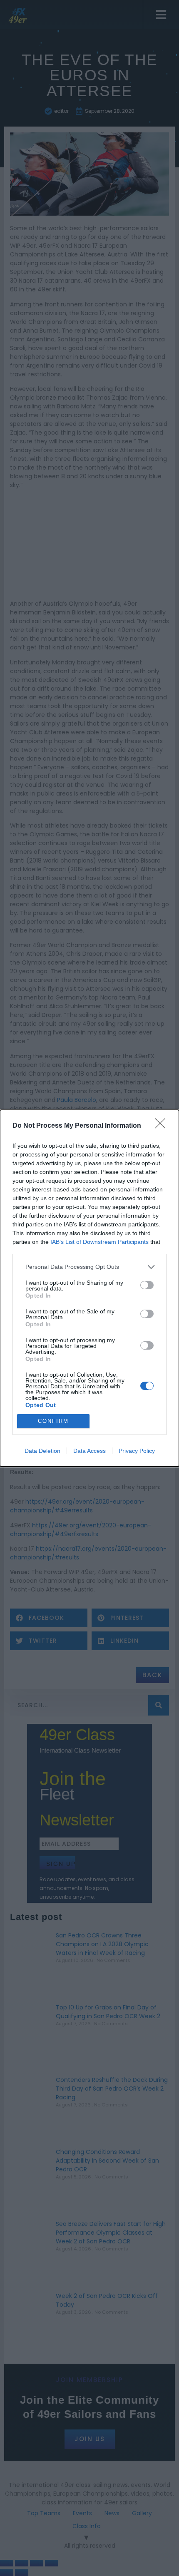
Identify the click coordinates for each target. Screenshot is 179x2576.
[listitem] (89, 1267)
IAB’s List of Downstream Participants (99, 1242)
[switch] (147, 1285)
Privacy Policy (137, 1451)
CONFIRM (53, 1421)
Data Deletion (42, 1451)
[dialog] (89, 1288)
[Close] (163, 1126)
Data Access (89, 1451)
